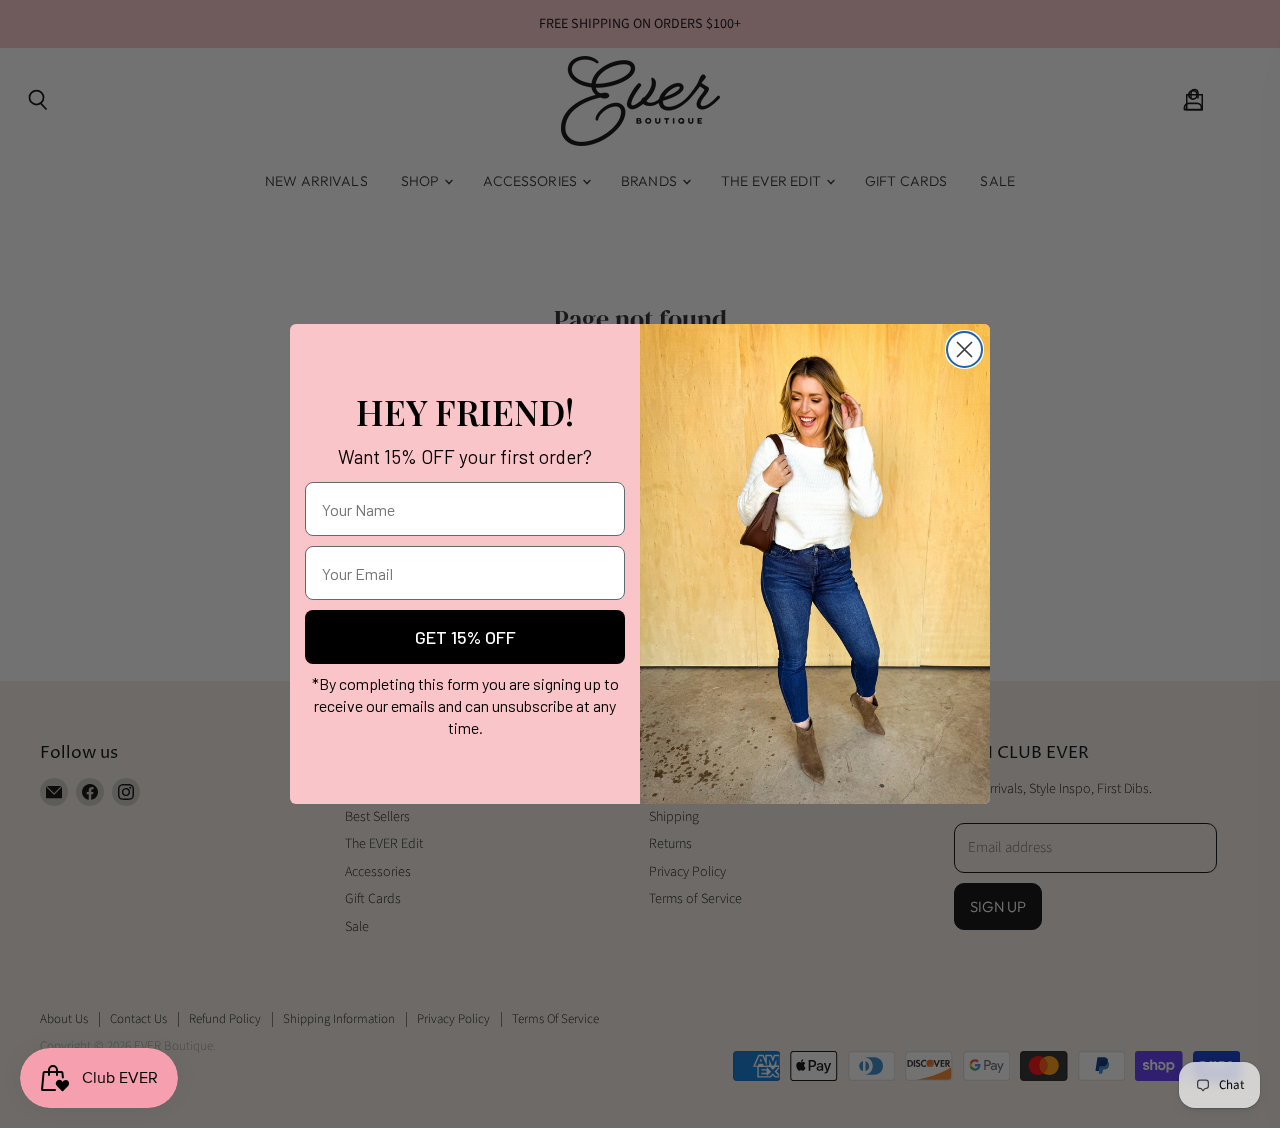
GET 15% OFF (465, 637)
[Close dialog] (964, 349)
